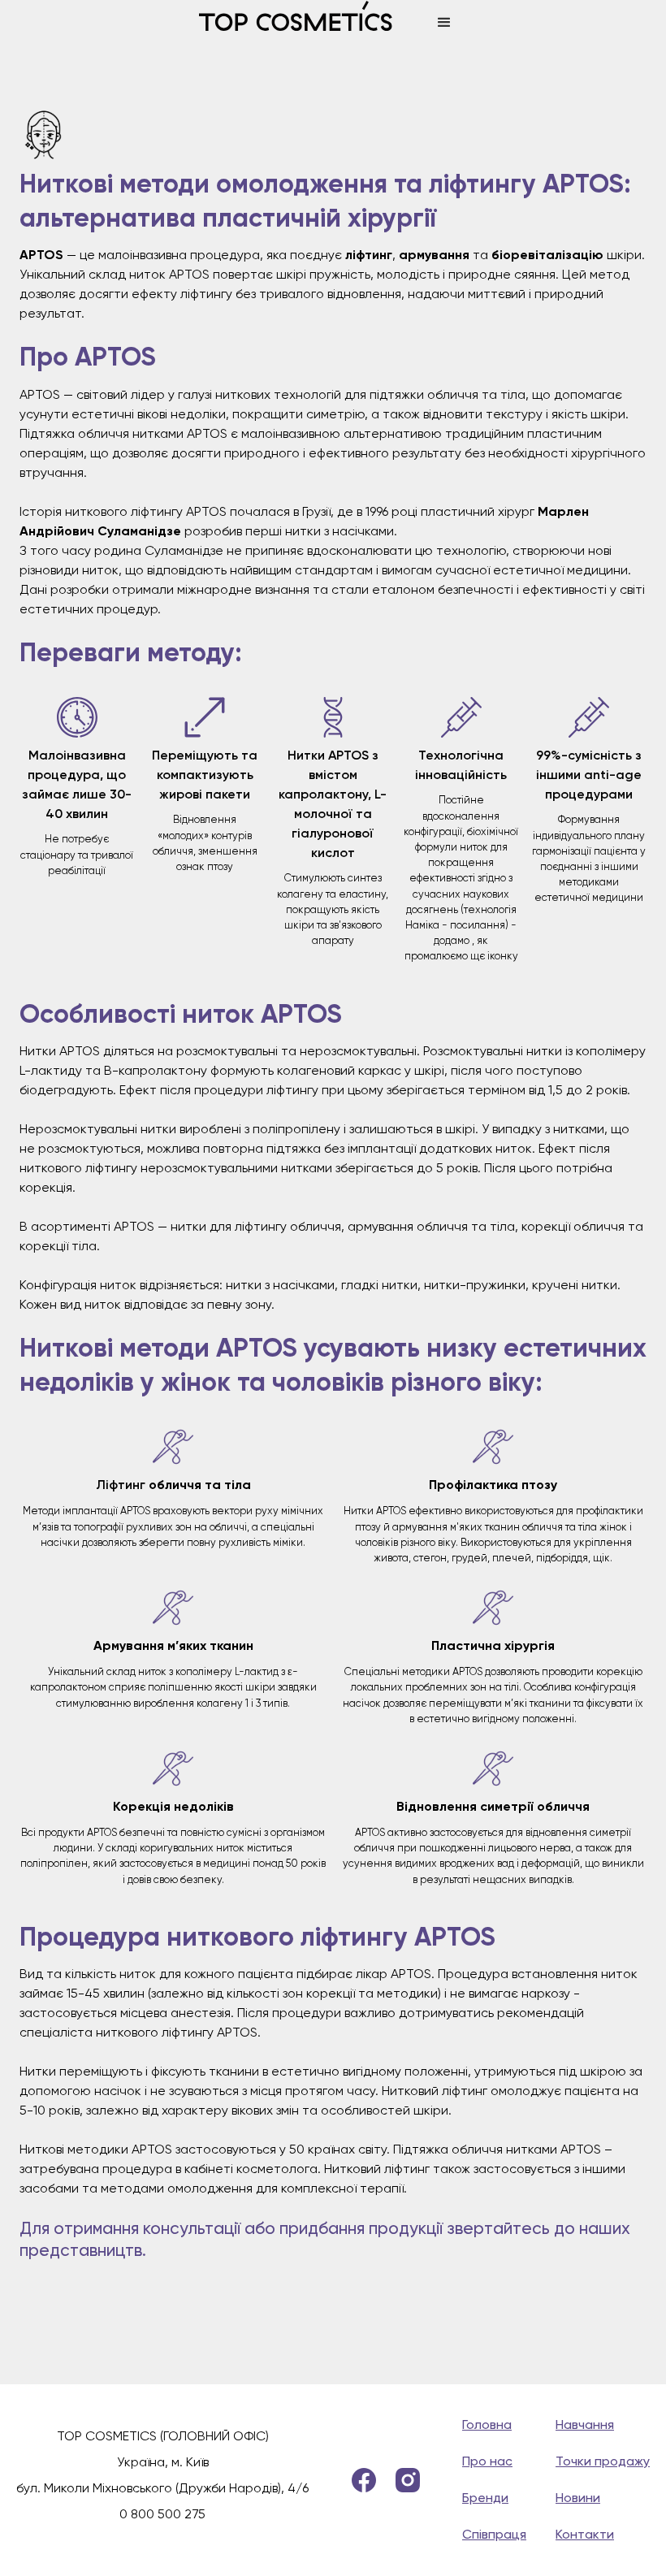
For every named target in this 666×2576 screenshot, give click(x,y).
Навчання (585, 2424)
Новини (578, 2498)
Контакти (585, 2534)
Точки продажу (603, 2461)
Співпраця (494, 2534)
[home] (310, 23)
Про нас (487, 2461)
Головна (487, 2424)
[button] (444, 23)
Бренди (485, 2498)
